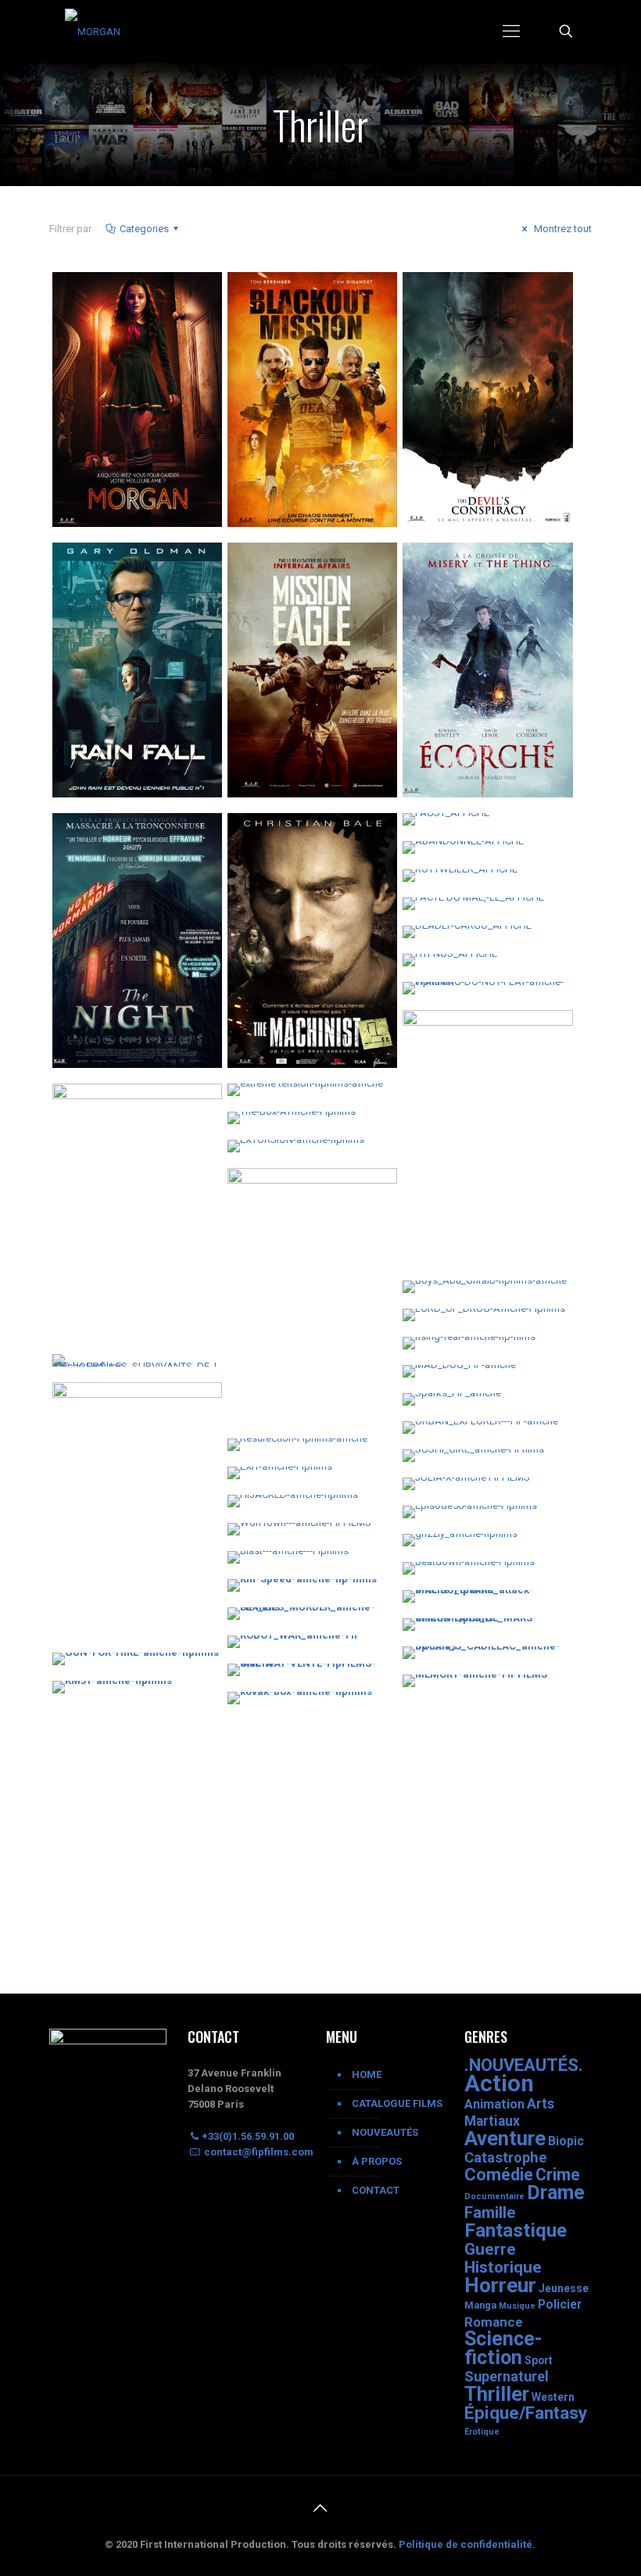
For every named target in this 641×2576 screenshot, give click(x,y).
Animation (494, 2104)
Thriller (497, 2394)
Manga (480, 2305)
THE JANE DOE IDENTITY (288, 1206)
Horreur (500, 2285)
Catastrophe (506, 2158)
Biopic (566, 2141)
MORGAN (97, 299)
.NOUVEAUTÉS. (524, 2065)
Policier (560, 2304)
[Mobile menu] (511, 31)
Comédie (499, 2175)
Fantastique (516, 2230)
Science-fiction (503, 2348)
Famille (490, 2212)
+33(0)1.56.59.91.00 (248, 2136)
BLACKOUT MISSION (306, 299)
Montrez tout (562, 229)
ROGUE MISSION (118, 1111)
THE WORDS (107, 1410)
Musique (517, 2306)
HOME (367, 2074)
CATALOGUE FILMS (397, 2103)
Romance (494, 2322)
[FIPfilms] (93, 31)
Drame (556, 2193)
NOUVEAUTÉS (385, 2132)
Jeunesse (564, 2288)
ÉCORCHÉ (449, 570)
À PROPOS (377, 2161)
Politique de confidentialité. (467, 2544)
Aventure (505, 2138)
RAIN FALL (100, 570)
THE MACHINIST (295, 840)
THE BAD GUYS (466, 1037)
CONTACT (376, 2190)
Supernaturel (507, 2376)
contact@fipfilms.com (258, 2152)
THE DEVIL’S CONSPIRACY (460, 310)
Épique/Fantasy (526, 2413)
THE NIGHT (103, 840)
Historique (503, 2267)
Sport (539, 2360)
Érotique (482, 2432)
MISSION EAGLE (292, 570)
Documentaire (494, 2196)
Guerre (490, 2249)
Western (553, 2397)
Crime (558, 2175)
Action (499, 2083)
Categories (144, 229)
